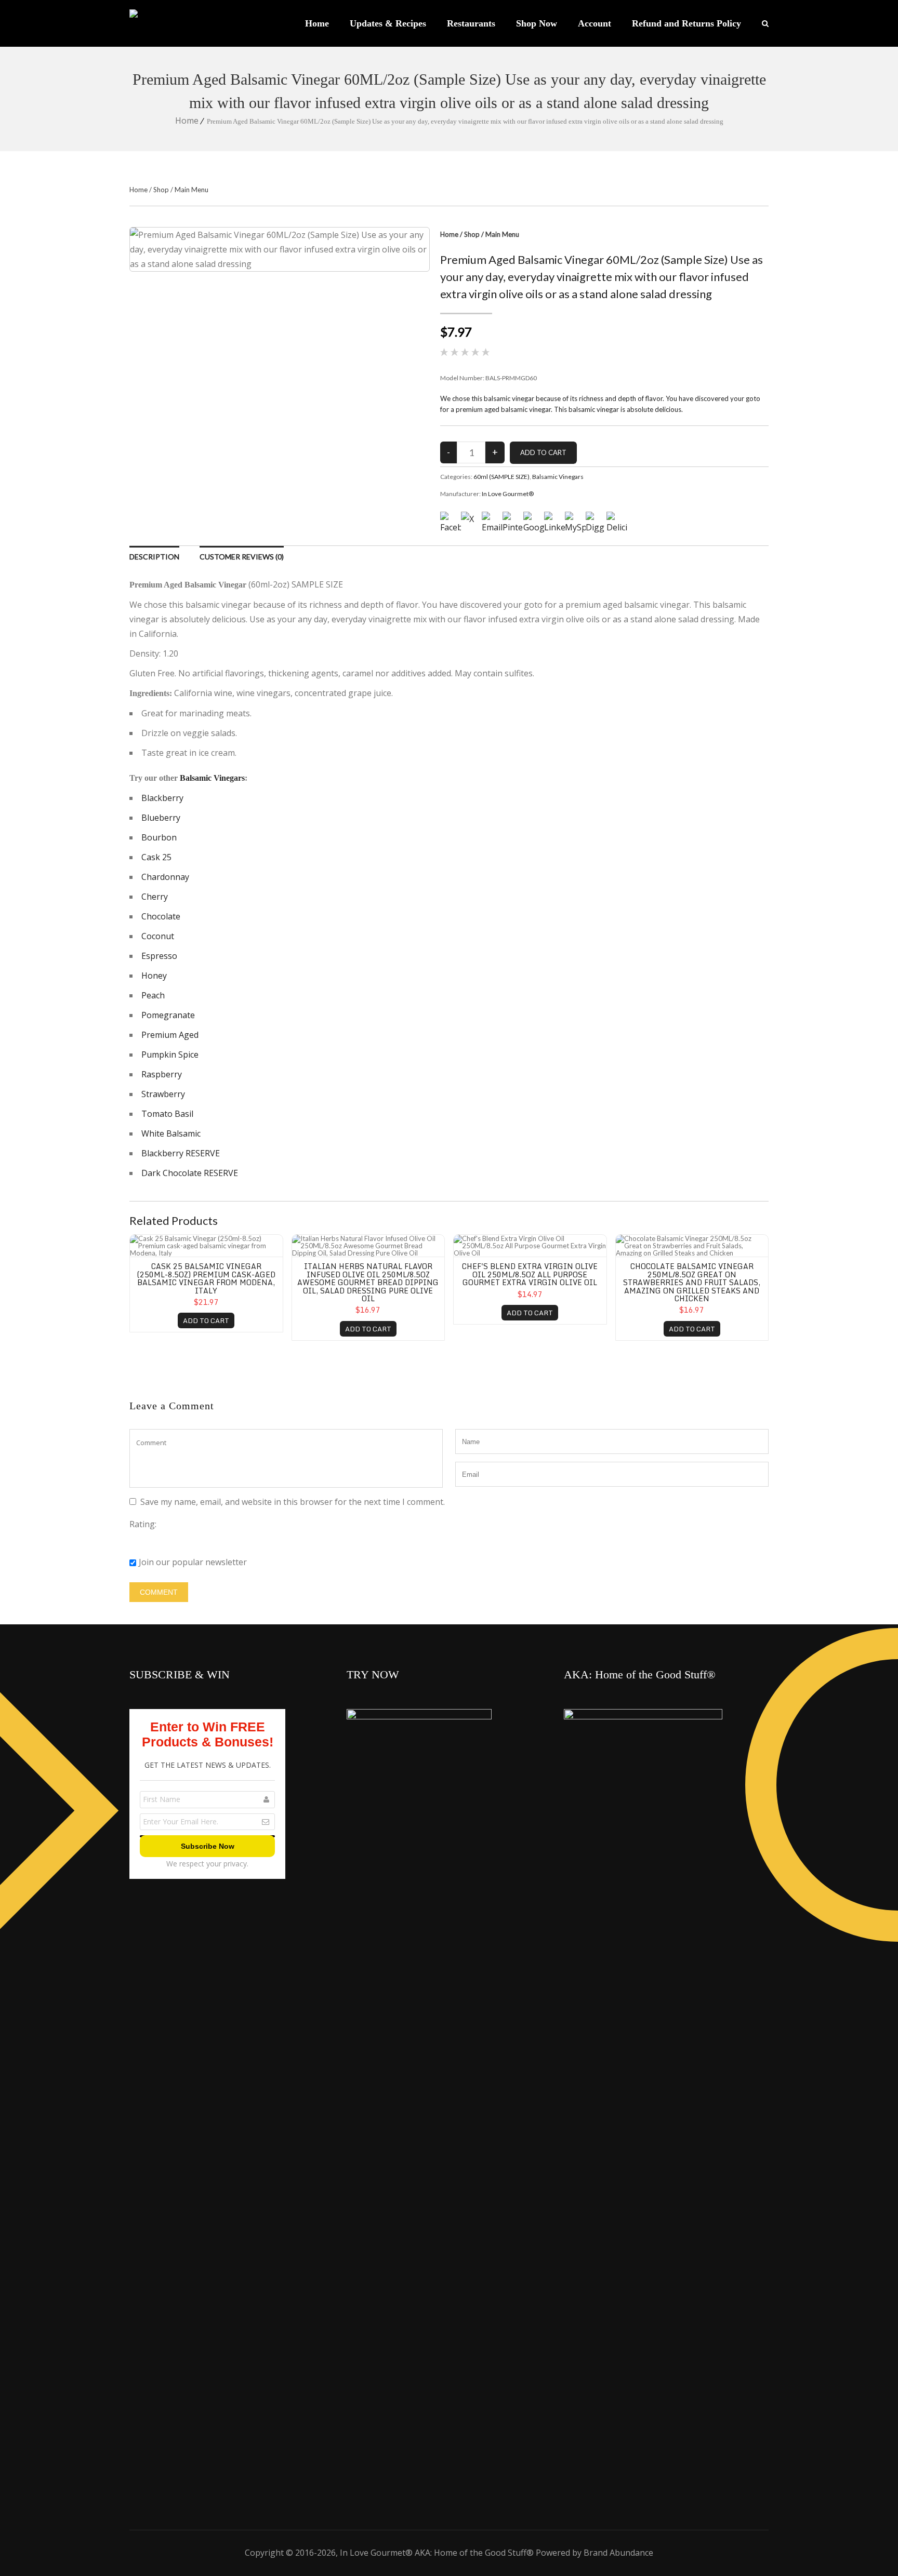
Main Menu (192, 190)
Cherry (155, 897)
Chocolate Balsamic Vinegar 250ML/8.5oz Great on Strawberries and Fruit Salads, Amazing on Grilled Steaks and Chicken (692, 1282)
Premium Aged (170, 1035)
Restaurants (471, 23)
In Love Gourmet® (508, 494)
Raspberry (162, 1074)
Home (317, 23)
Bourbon (159, 837)
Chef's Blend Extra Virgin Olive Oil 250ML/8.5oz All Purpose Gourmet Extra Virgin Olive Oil (530, 1274)
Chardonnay (165, 877)
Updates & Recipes (388, 23)
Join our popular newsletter (193, 1562)
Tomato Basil (167, 1114)
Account (595, 23)
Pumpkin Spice (170, 1055)
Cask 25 (156, 857)
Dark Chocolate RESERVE (190, 1173)
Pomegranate (168, 1015)
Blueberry (161, 818)
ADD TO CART (206, 1320)
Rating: (143, 1524)
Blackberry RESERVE (181, 1153)
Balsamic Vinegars (558, 477)
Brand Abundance (618, 2553)
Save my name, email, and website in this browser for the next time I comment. (293, 1502)
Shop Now (537, 23)
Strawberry (163, 1094)
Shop (161, 190)
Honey (154, 976)
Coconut (158, 936)
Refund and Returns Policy (686, 23)
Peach (153, 995)
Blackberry (162, 798)
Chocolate (161, 916)
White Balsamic (171, 1133)
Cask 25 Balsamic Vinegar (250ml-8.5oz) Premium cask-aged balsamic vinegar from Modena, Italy (206, 1278)
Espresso (159, 956)
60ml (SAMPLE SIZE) (501, 477)
